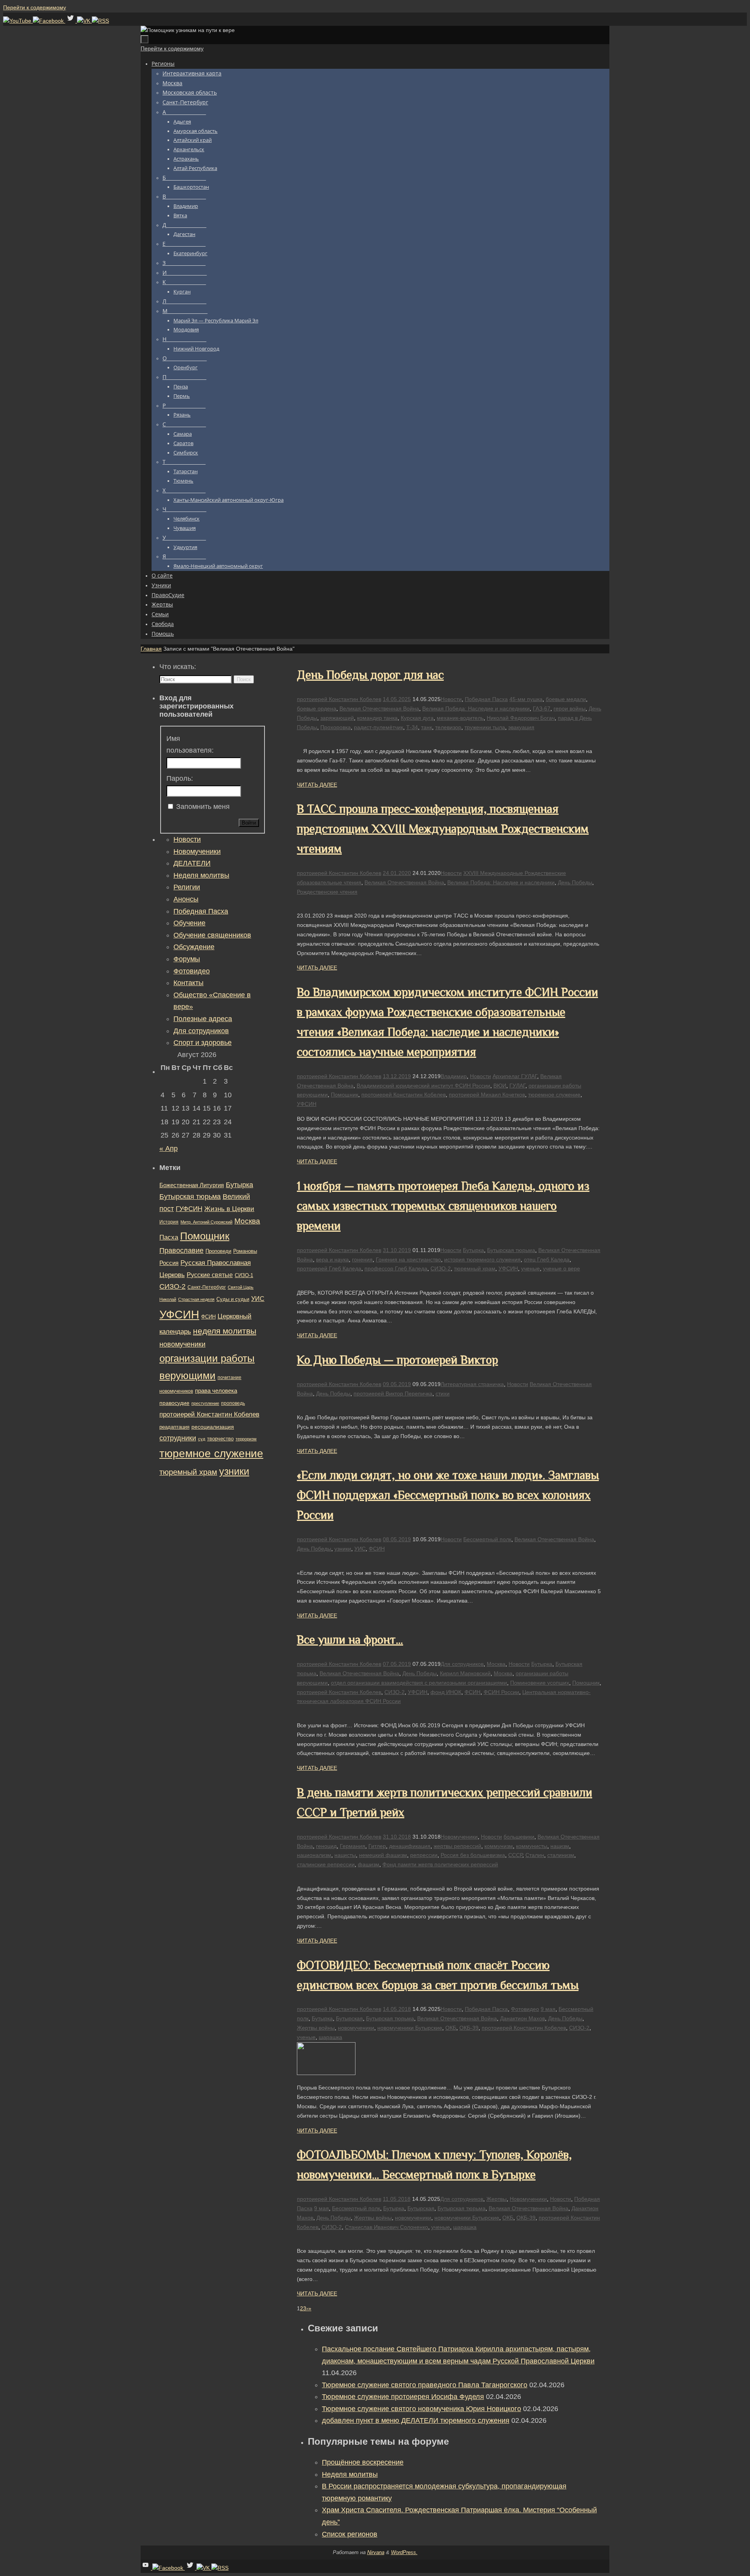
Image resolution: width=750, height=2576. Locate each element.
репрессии (424, 1855)
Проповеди (218, 1251)
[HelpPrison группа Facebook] (49, 21)
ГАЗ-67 (542, 708)
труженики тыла (485, 727)
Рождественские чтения (327, 892)
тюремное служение (554, 1095)
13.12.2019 (397, 1076)
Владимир (454, 1076)
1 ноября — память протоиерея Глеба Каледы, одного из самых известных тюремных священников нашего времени (443, 1206)
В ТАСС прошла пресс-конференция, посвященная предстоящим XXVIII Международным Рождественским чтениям (443, 829)
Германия (353, 1846)
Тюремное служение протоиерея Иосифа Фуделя (403, 2397)
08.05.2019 (397, 1539)
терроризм (246, 1439)
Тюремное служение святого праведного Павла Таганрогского (425, 2385)
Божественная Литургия (192, 1185)
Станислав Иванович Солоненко (387, 2227)
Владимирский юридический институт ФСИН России (423, 1086)
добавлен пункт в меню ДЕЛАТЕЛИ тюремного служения (416, 2420)
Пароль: (180, 778)
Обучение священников (212, 935)
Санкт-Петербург (207, 1287)
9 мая (548, 2009)
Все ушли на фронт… (350, 1640)
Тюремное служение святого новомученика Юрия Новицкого (421, 2409)
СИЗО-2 (441, 1268)
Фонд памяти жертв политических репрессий (440, 1864)
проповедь (233, 1403)
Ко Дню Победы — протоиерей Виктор (397, 1360)
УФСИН (307, 1104)
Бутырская (349, 2018)
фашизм (369, 1864)
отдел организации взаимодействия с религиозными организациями (419, 1683)
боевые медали (566, 699)
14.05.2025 (397, 699)
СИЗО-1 (244, 1275)
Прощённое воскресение (363, 2462)
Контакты (188, 983)
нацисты (345, 1855)
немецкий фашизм (383, 1855)
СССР (515, 1855)
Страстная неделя (196, 1299)
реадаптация (174, 1427)
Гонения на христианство (408, 1259)
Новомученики (459, 1837)
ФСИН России (501, 1692)
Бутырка (473, 1250)
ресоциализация (213, 1427)
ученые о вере (562, 1268)
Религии (187, 887)
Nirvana (376, 2552)
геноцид (326, 1846)
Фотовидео (525, 2009)
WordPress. (404, 2552)
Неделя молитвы (350, 2474)
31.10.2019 (397, 1250)
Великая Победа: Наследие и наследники (476, 708)
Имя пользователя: (190, 745)
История (169, 1222)
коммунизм (499, 1846)
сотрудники (178, 1438)
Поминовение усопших (540, 1683)
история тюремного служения (482, 1259)
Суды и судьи (233, 1299)
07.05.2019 (397, 1664)
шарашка (330, 2037)
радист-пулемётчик (379, 727)
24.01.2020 (397, 873)
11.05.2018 (397, 2199)
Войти (249, 823)
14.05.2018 (397, 2009)
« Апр (169, 1148)
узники (343, 1549)
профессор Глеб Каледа (396, 1268)
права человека (216, 1391)
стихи (443, 1394)
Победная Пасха (486, 699)
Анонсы (186, 899)
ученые (530, 1268)
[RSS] (100, 21)
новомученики (356, 2028)
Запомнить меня (203, 807)
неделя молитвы (225, 1331)
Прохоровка (336, 727)
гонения (362, 1259)
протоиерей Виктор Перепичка (393, 1394)
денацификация (410, 1846)
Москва (496, 1664)
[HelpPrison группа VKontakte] (84, 21)
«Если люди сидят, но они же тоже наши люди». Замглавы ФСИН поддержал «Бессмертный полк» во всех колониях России (448, 1495)
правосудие (174, 1403)
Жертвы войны (316, 2028)
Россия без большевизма (473, 1855)
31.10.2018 (397, 1837)
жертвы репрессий (457, 1846)
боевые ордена (317, 708)
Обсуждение (194, 947)
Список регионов (350, 2534)
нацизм (560, 1846)
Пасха (169, 1237)
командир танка (377, 718)
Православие (181, 1250)
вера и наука (332, 1259)
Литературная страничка (472, 1384)
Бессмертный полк (487, 1539)
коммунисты (532, 1846)
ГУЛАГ (517, 1086)
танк (427, 727)
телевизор (448, 727)
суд (202, 1439)
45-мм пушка (526, 699)
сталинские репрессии (326, 1864)
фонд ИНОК (446, 1692)
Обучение (189, 923)
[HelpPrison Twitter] (71, 21)
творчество (220, 1439)
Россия (169, 1263)
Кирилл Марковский (465, 1673)
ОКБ (451, 2028)
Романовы (245, 1251)
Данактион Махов (522, 2018)
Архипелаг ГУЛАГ (515, 1076)
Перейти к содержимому (35, 7)
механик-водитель (460, 718)
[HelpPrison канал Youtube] (18, 21)
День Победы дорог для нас (370, 675)
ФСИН (377, 1549)
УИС (360, 1549)
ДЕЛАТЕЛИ (192, 863)
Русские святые (210, 1275)
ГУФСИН (189, 1209)
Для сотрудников (462, 1664)
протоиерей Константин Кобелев (339, 699)
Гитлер (377, 1846)
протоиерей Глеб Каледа (329, 1268)
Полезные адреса (203, 1019)
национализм (314, 1855)
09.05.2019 (397, 1384)
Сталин (535, 1855)
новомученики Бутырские (410, 2028)
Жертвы (496, 2199)
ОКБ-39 (469, 2028)
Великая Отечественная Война (379, 708)
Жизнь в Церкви (229, 1209)
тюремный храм (475, 1268)
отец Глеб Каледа (547, 1259)
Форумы (187, 959)
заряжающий (337, 718)
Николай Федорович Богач (521, 718)
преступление (205, 1403)
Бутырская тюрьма (511, 1250)
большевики (519, 1837)
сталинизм (561, 1855)
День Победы (575, 882)
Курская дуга (417, 718)
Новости (451, 699)
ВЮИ (500, 1086)
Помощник (345, 1095)
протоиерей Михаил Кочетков (487, 1095)
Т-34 (412, 727)
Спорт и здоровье (203, 1043)
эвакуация (521, 727)
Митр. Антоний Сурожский (206, 1222)
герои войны (570, 708)
